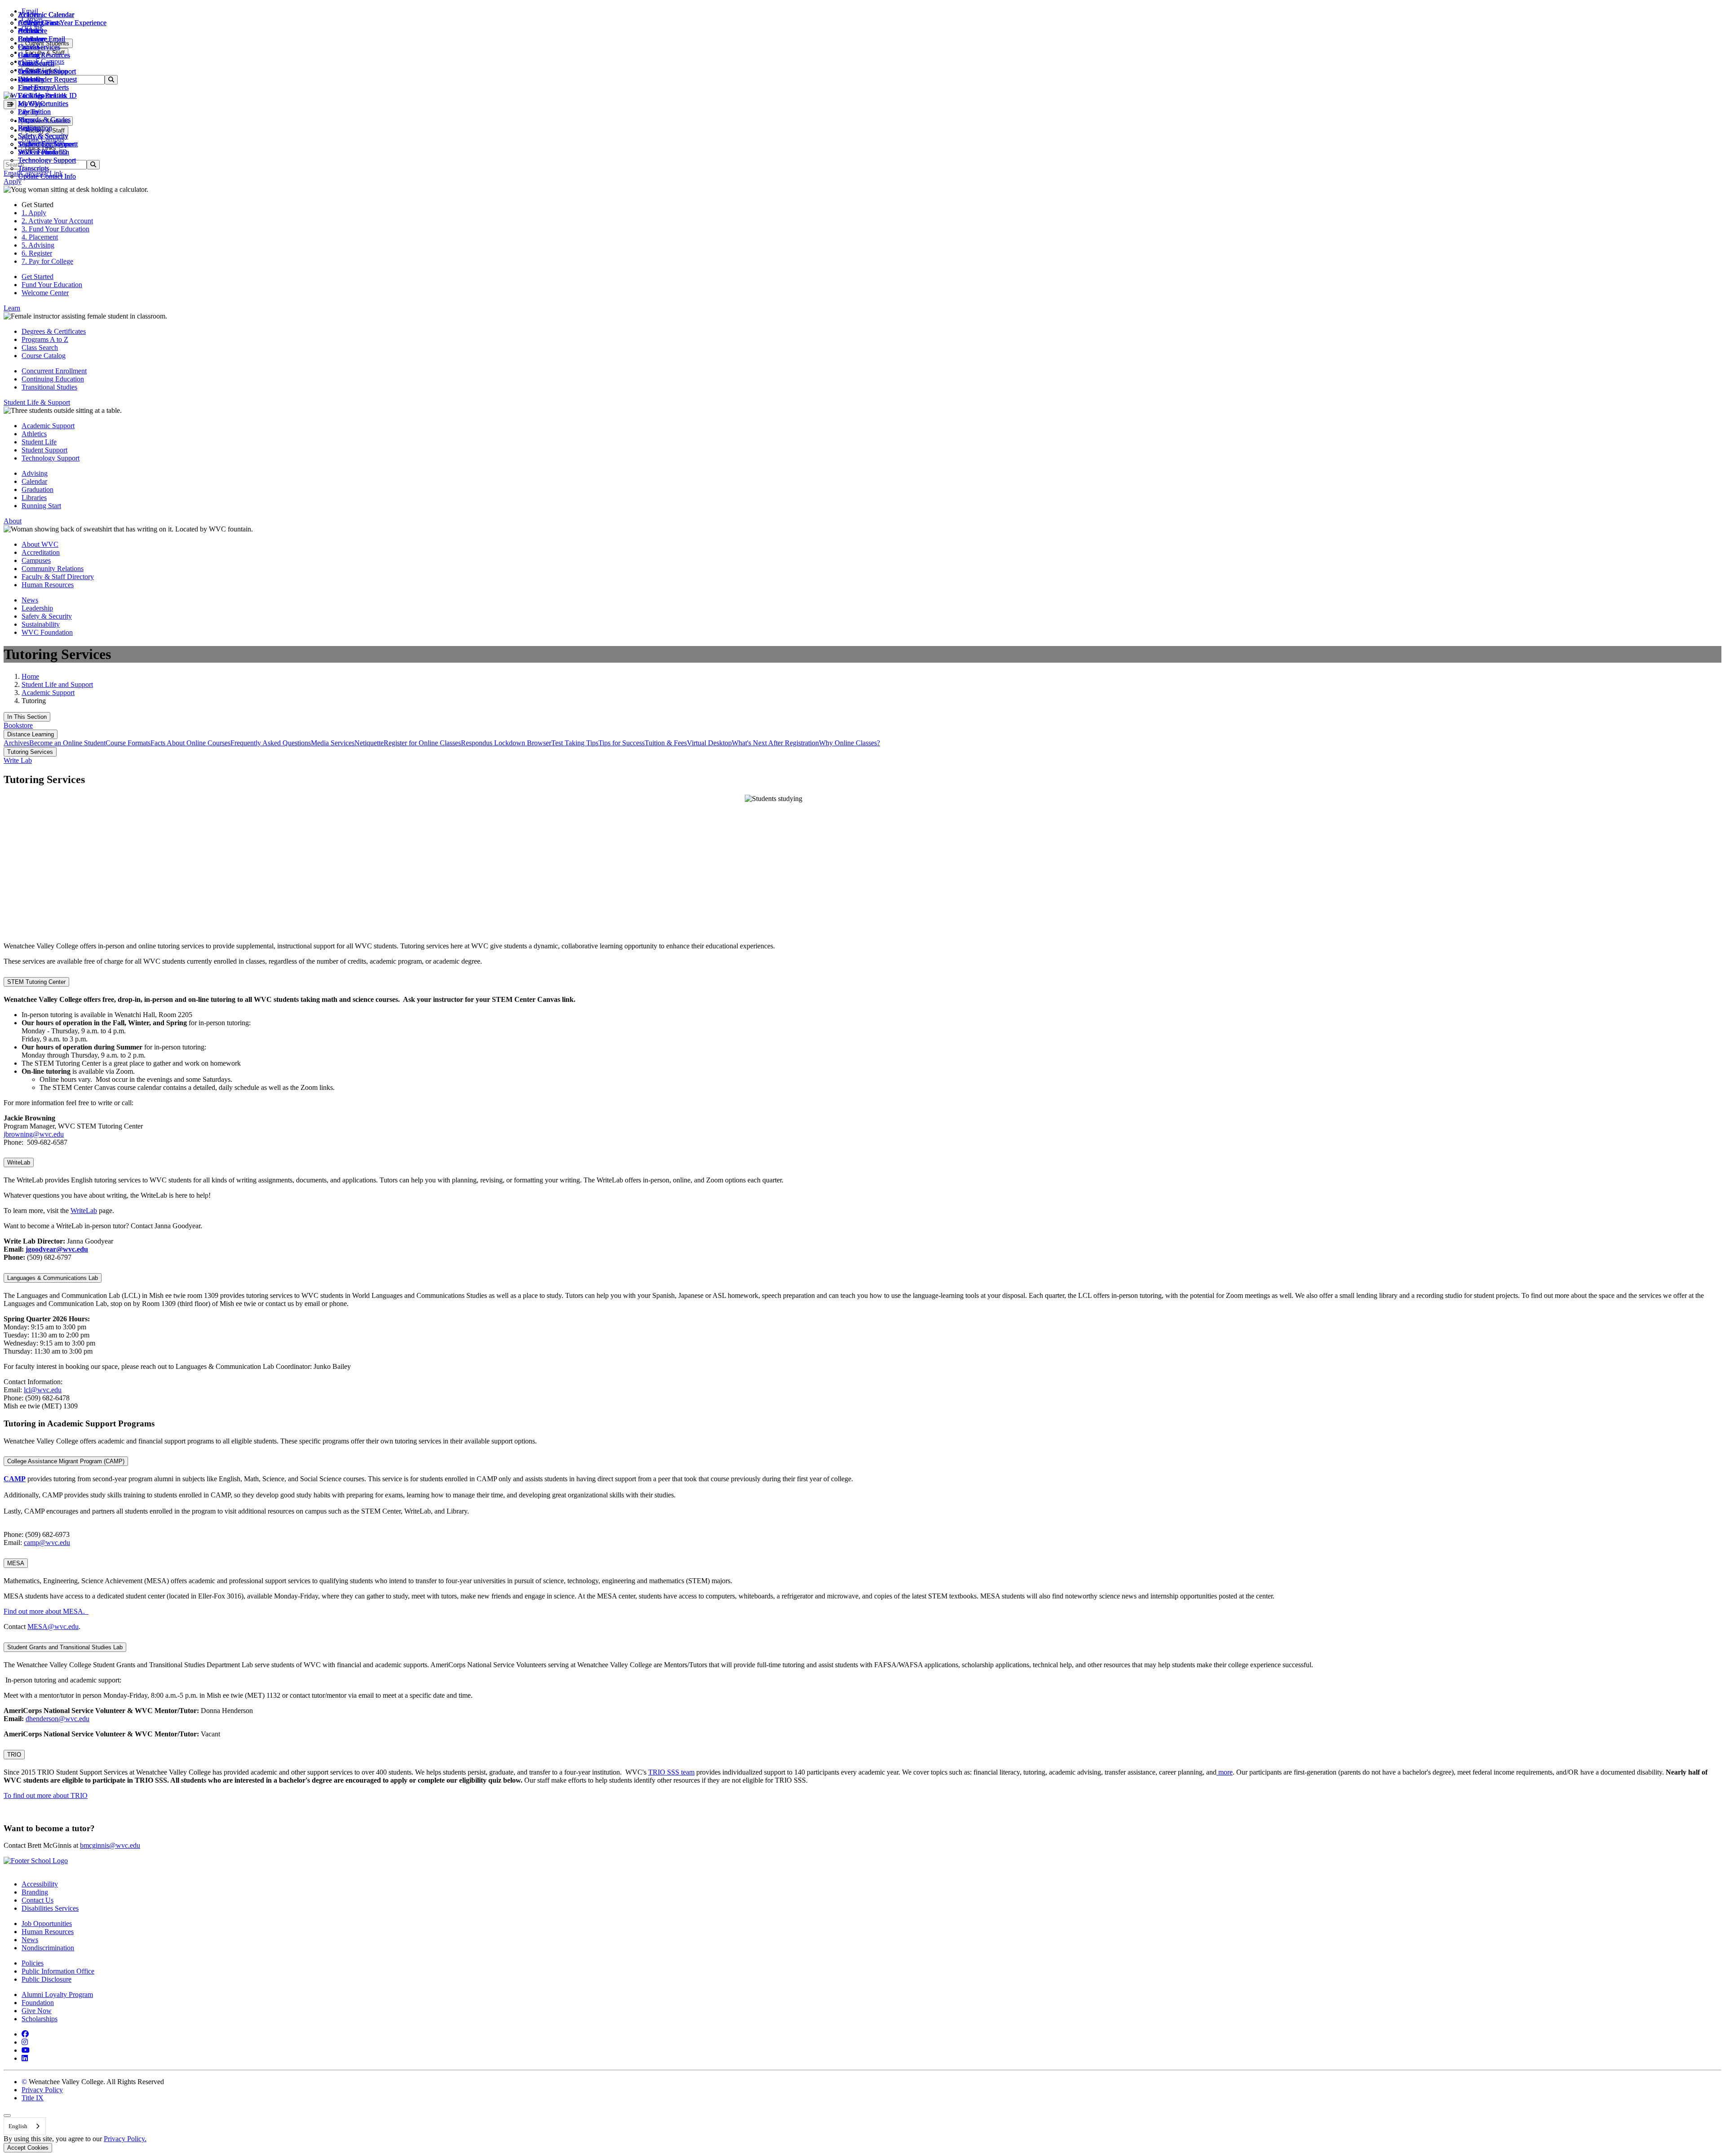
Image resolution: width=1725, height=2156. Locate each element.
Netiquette (369, 743)
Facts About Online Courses (190, 743)
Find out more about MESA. (46, 1611)
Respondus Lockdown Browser (506, 743)
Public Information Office (58, 1971)
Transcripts (33, 168)
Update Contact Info (47, 176)
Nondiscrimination (48, 1948)
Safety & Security (43, 136)
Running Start (41, 506)
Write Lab (18, 760)
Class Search (36, 63)
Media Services (333, 743)
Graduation (38, 489)
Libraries (34, 498)
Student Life (39, 442)
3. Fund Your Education (55, 229)
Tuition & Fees (666, 743)
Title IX (33, 2098)
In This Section (27, 717)
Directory (31, 79)
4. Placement (40, 237)
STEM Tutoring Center (36, 982)
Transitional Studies (49, 387)
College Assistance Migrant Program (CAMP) (66, 1461)
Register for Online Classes (422, 743)
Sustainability (41, 624)
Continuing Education (53, 379)
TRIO (14, 1755)
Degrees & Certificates (54, 331)
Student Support (44, 450)
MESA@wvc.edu (53, 1627)
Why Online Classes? (849, 743)
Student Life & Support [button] (37, 402)
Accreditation (41, 552)
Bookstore (33, 31)
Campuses (36, 560)
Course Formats (128, 743)
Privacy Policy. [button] (125, 2139)
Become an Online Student (67, 743)
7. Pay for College (47, 261)
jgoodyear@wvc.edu (57, 1249)
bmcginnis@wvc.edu (110, 1845)
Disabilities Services (50, 1908)
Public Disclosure (46, 1979)
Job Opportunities (43, 104)
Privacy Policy (42, 2090)
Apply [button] (13, 181)
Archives (16, 743)
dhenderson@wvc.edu (57, 1719)
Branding (35, 1892)
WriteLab (19, 1162)
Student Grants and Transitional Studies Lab (65, 1647)
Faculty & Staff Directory (58, 577)
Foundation (38, 2003)
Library (29, 112)
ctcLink (29, 71)
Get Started (38, 277)
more (1225, 1772)
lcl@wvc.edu (43, 1390)
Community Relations (53, 569)
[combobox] (25, 2126)
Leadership (37, 608)
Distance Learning (31, 734)
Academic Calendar (46, 15)
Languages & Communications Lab (53, 1278)
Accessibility (40, 1884)
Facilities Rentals (42, 95)
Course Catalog (44, 356)
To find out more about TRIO (46, 1795)
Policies (33, 1963)
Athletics (31, 23)
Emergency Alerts (43, 87)
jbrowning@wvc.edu (34, 1134)
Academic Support (48, 426)
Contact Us (38, 1900)
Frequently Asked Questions (271, 743)
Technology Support (47, 160)
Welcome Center (45, 293)
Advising (35, 473)
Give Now (37, 2011)
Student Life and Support (57, 684)
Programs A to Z (45, 339)
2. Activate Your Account (57, 221)
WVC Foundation (44, 152)
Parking (29, 128)
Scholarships (40, 2019)
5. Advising (38, 245)
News (30, 600)
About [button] (13, 521)
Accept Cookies (28, 2148)
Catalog (29, 55)
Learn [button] (12, 308)
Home (30, 676)
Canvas (29, 47)
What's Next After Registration (775, 743)
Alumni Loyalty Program (57, 1994)
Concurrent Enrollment (54, 371)
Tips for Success (621, 743)
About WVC (40, 544)
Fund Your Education (52, 285)
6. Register (37, 253)
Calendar (31, 39)
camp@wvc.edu (47, 1543)
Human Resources (48, 585)
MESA (16, 1563)
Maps (26, 120)
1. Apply (34, 213)
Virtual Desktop (709, 743)
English (18, 2126)
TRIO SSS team (671, 1772)
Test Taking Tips (575, 743)
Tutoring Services (30, 752)
